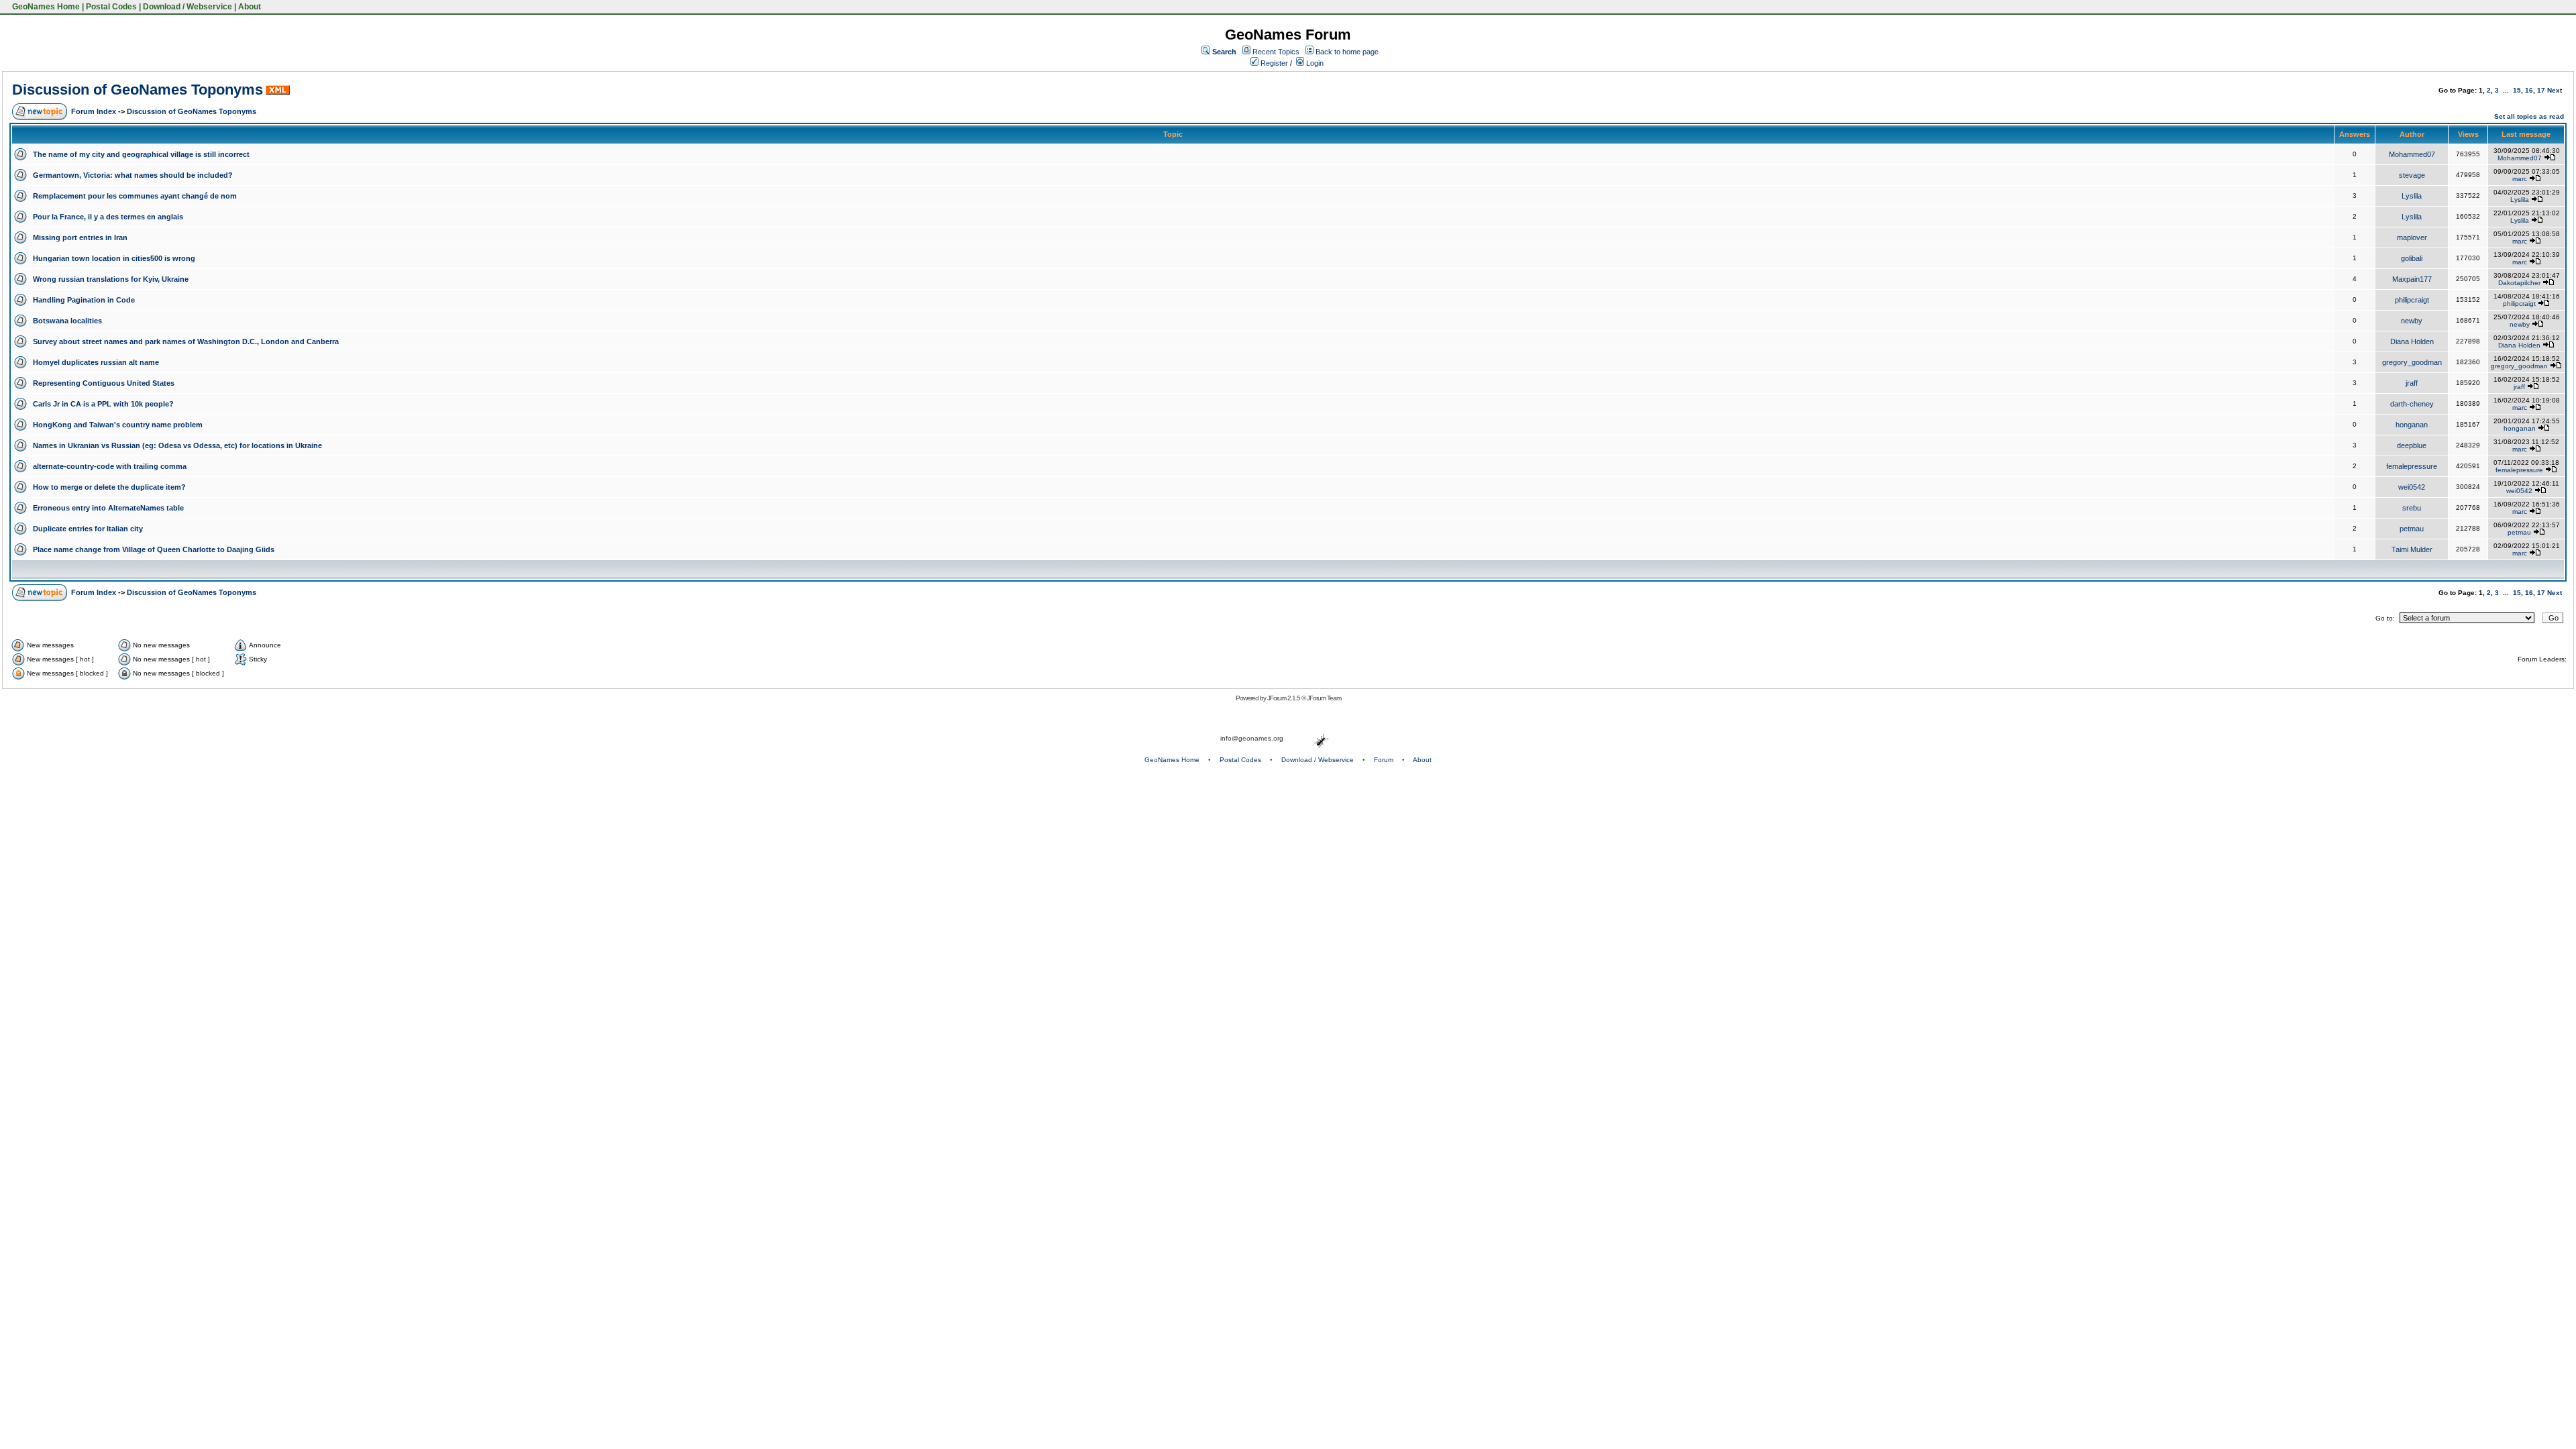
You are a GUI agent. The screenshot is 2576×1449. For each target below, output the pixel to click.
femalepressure (2412, 466)
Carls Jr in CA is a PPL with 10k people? (103, 404)
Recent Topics (1276, 52)
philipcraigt (2412, 300)
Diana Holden (2412, 341)
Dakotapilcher (2519, 283)
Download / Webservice (187, 7)
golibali (2412, 258)
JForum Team (1324, 698)
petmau (2412, 529)
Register (1273, 63)
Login (1314, 63)
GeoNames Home (45, 7)
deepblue (2412, 445)
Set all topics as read (2529, 116)
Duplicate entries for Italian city (88, 529)
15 (2517, 90)
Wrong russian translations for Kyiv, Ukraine (111, 279)
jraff (2412, 383)
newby (2412, 321)
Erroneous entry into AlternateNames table (108, 508)
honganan (2412, 425)
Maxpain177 (2412, 279)
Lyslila (2412, 196)
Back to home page (1347, 52)
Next (2555, 90)
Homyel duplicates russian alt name (96, 362)
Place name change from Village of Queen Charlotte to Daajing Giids (154, 549)
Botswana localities (67, 321)
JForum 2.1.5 (1284, 698)
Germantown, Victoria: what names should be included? (133, 175)
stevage (2412, 175)
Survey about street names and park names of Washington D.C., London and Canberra (186, 341)
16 (2529, 90)
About (250, 7)
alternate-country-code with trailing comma (110, 466)
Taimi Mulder (2412, 549)
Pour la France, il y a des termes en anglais (108, 217)
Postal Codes (111, 7)
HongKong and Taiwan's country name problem (118, 425)
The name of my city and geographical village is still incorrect (141, 154)
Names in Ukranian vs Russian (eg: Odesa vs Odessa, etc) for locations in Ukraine (177, 445)
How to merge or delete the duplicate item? (109, 487)
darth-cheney (2412, 404)
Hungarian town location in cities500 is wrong (114, 258)
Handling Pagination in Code (84, 300)
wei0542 (2412, 487)
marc (2520, 179)
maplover (2412, 237)
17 (2541, 90)
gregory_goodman (2412, 362)
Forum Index (94, 111)
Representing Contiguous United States (104, 383)
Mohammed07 (2412, 154)
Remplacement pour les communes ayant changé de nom (135, 196)
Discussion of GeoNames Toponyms (138, 90)
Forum (1384, 760)
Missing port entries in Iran (80, 237)
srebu (2412, 508)
